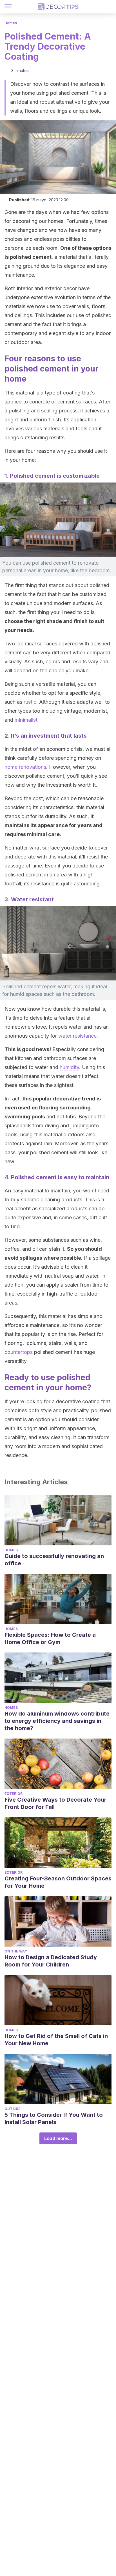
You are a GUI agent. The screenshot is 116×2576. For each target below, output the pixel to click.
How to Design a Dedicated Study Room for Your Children (51, 1961)
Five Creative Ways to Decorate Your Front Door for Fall (55, 1803)
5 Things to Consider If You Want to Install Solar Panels (54, 2118)
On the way (16, 1951)
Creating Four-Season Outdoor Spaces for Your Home (58, 1882)
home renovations (25, 767)
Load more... (58, 2138)
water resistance (77, 1036)
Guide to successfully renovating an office (54, 1560)
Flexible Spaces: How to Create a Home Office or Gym (50, 1638)
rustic (30, 702)
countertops (19, 1352)
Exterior (14, 1794)
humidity (69, 1067)
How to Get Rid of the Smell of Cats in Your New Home (56, 2040)
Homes (11, 23)
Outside (13, 2109)
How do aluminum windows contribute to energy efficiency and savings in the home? (57, 1721)
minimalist (26, 720)
